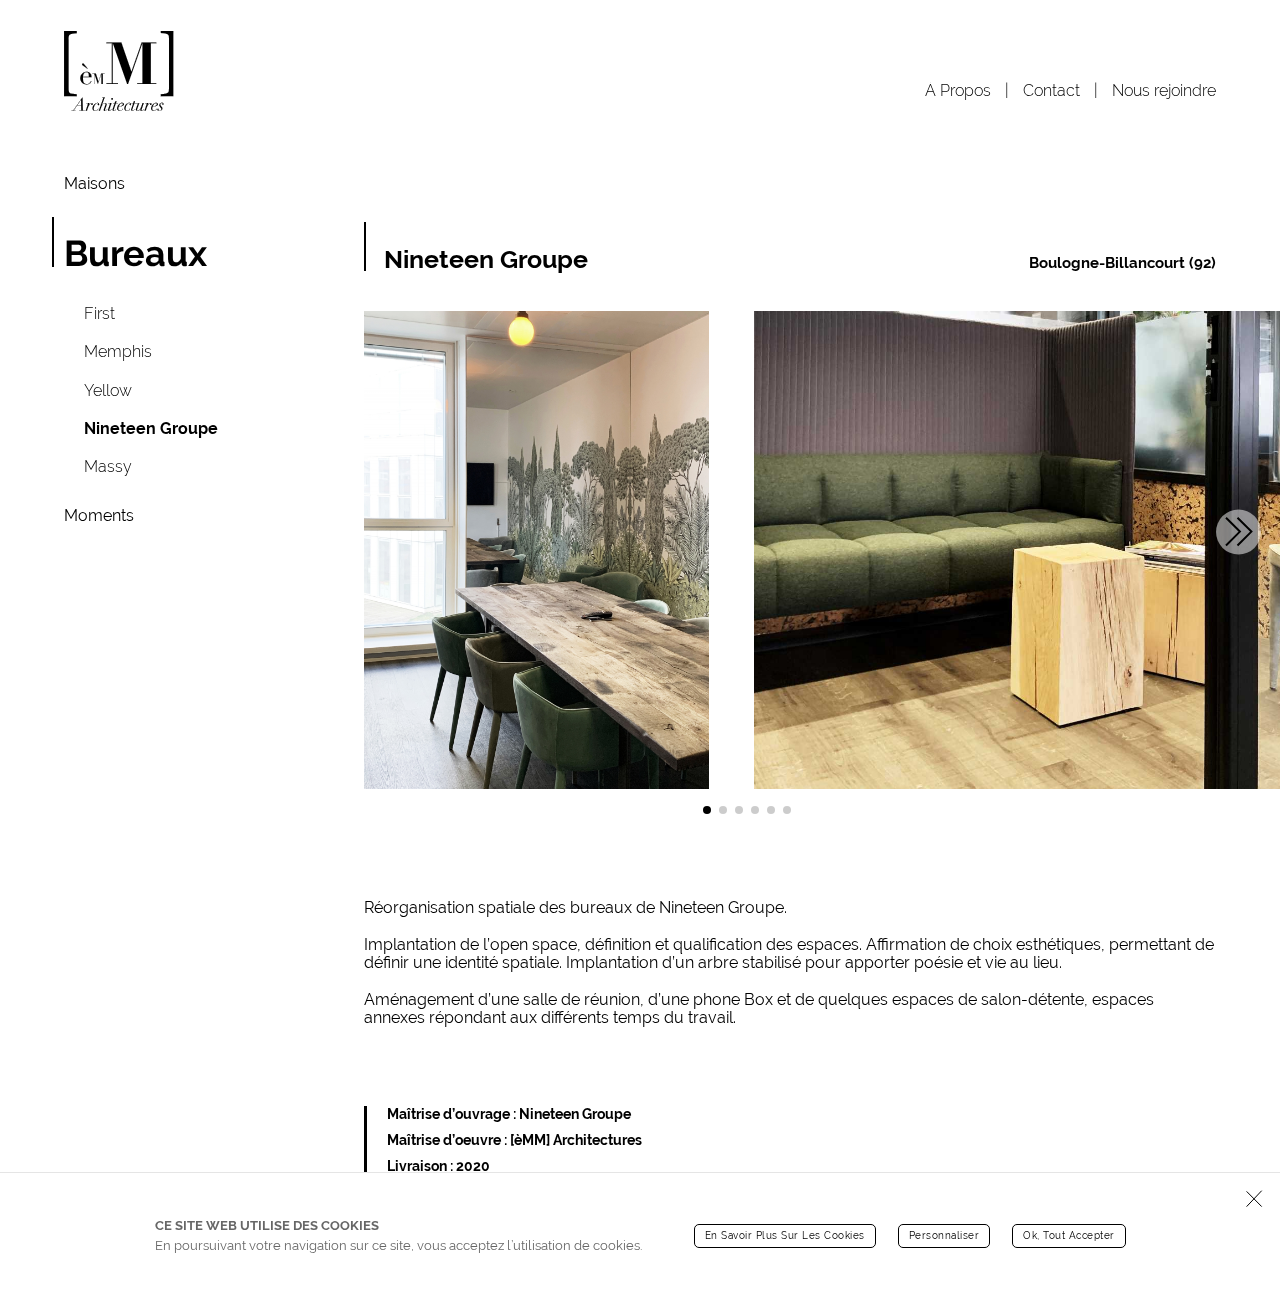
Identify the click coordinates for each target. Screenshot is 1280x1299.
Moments (99, 516)
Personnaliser (944, 1235)
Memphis (118, 351)
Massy (108, 466)
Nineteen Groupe (151, 428)
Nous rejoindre (1164, 90)
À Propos (960, 90)
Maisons (94, 184)
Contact (1053, 90)
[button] (707, 810)
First (99, 313)
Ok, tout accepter (1069, 1235)
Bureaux (135, 253)
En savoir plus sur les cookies (785, 1235)
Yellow (108, 390)
